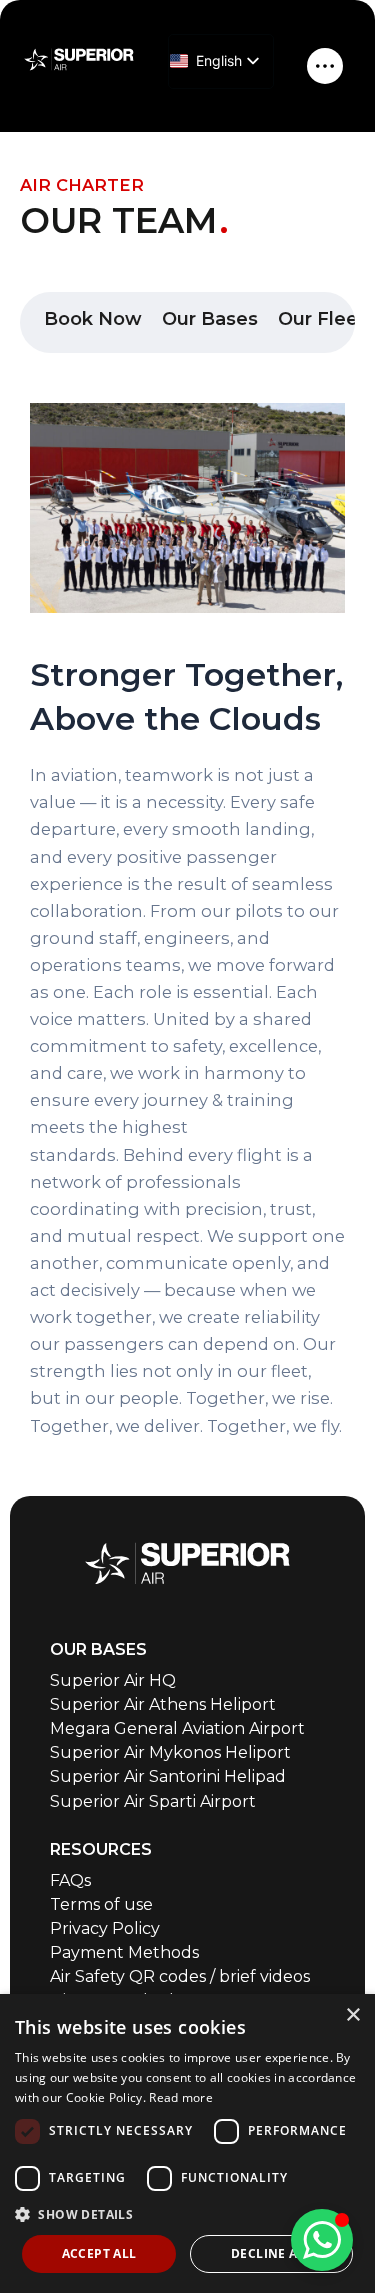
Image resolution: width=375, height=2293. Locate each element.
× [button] (352, 2015)
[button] (187, 2214)
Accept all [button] (99, 2253)
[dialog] (187, 2143)
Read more (181, 2097)
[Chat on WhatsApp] (322, 2240)
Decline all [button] (271, 2253)
